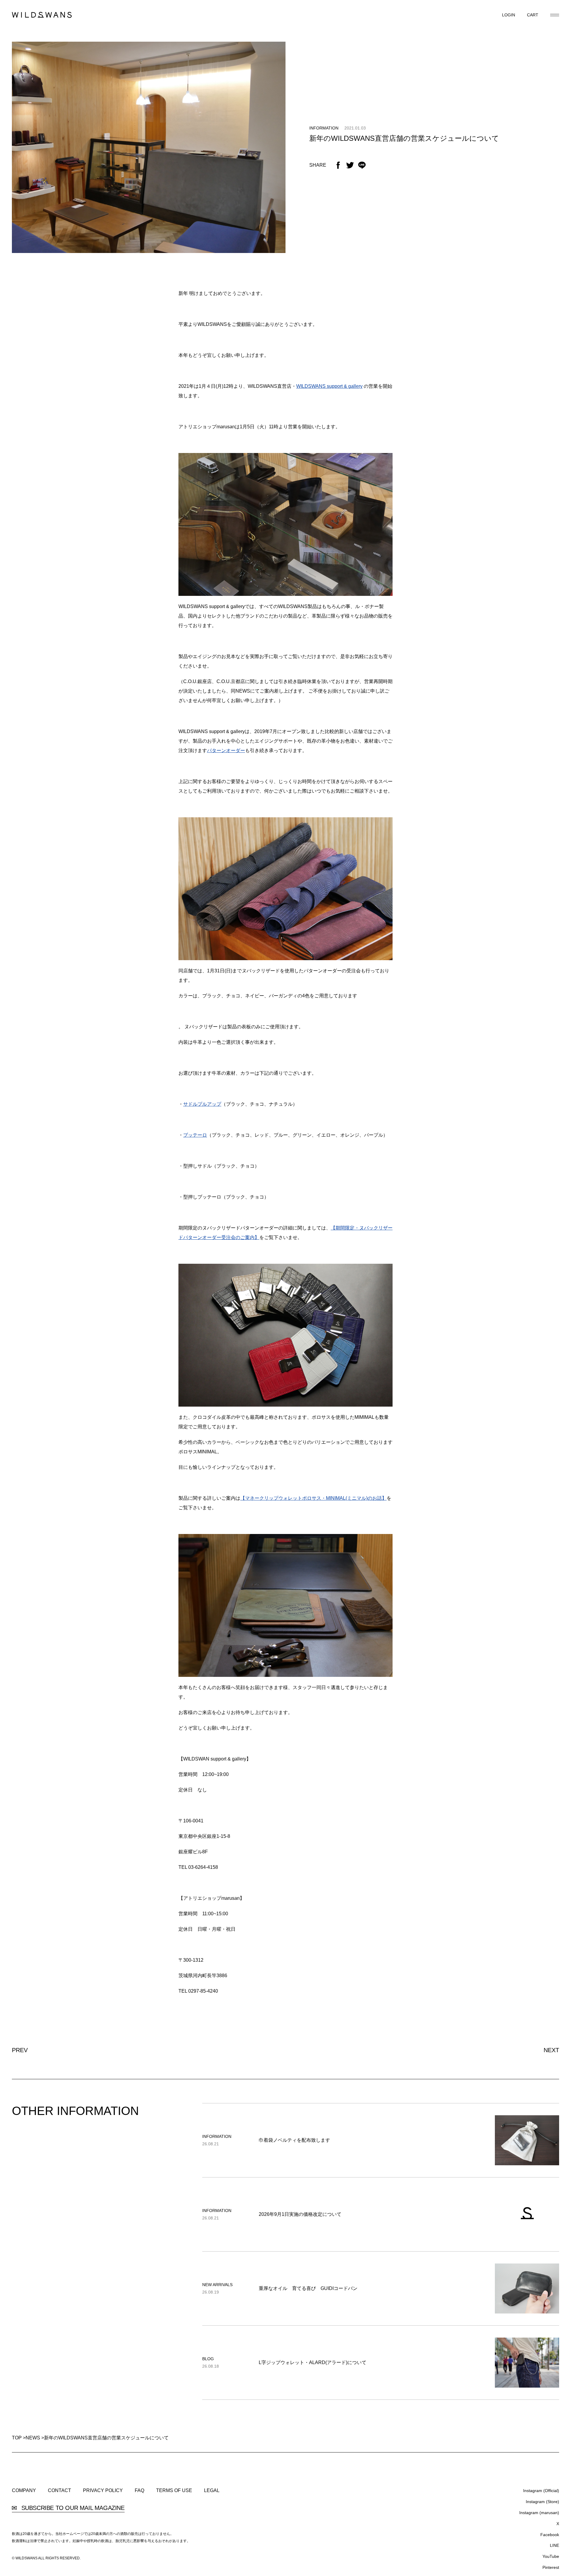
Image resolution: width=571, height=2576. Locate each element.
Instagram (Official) (541, 2491)
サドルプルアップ (202, 1104)
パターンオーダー (226, 750)
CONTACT (59, 2491)
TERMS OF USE (174, 2491)
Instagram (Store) (542, 2502)
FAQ (139, 2491)
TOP (17, 2438)
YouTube (551, 2556)
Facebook (550, 2535)
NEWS (33, 2438)
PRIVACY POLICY (103, 2491)
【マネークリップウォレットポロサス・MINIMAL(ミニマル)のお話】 (313, 1498)
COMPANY (24, 2491)
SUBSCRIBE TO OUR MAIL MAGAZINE (72, 2508)
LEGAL (212, 2491)
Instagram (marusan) (539, 2513)
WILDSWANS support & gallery (329, 386)
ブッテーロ (195, 1135)
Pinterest (551, 2567)
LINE (554, 2545)
